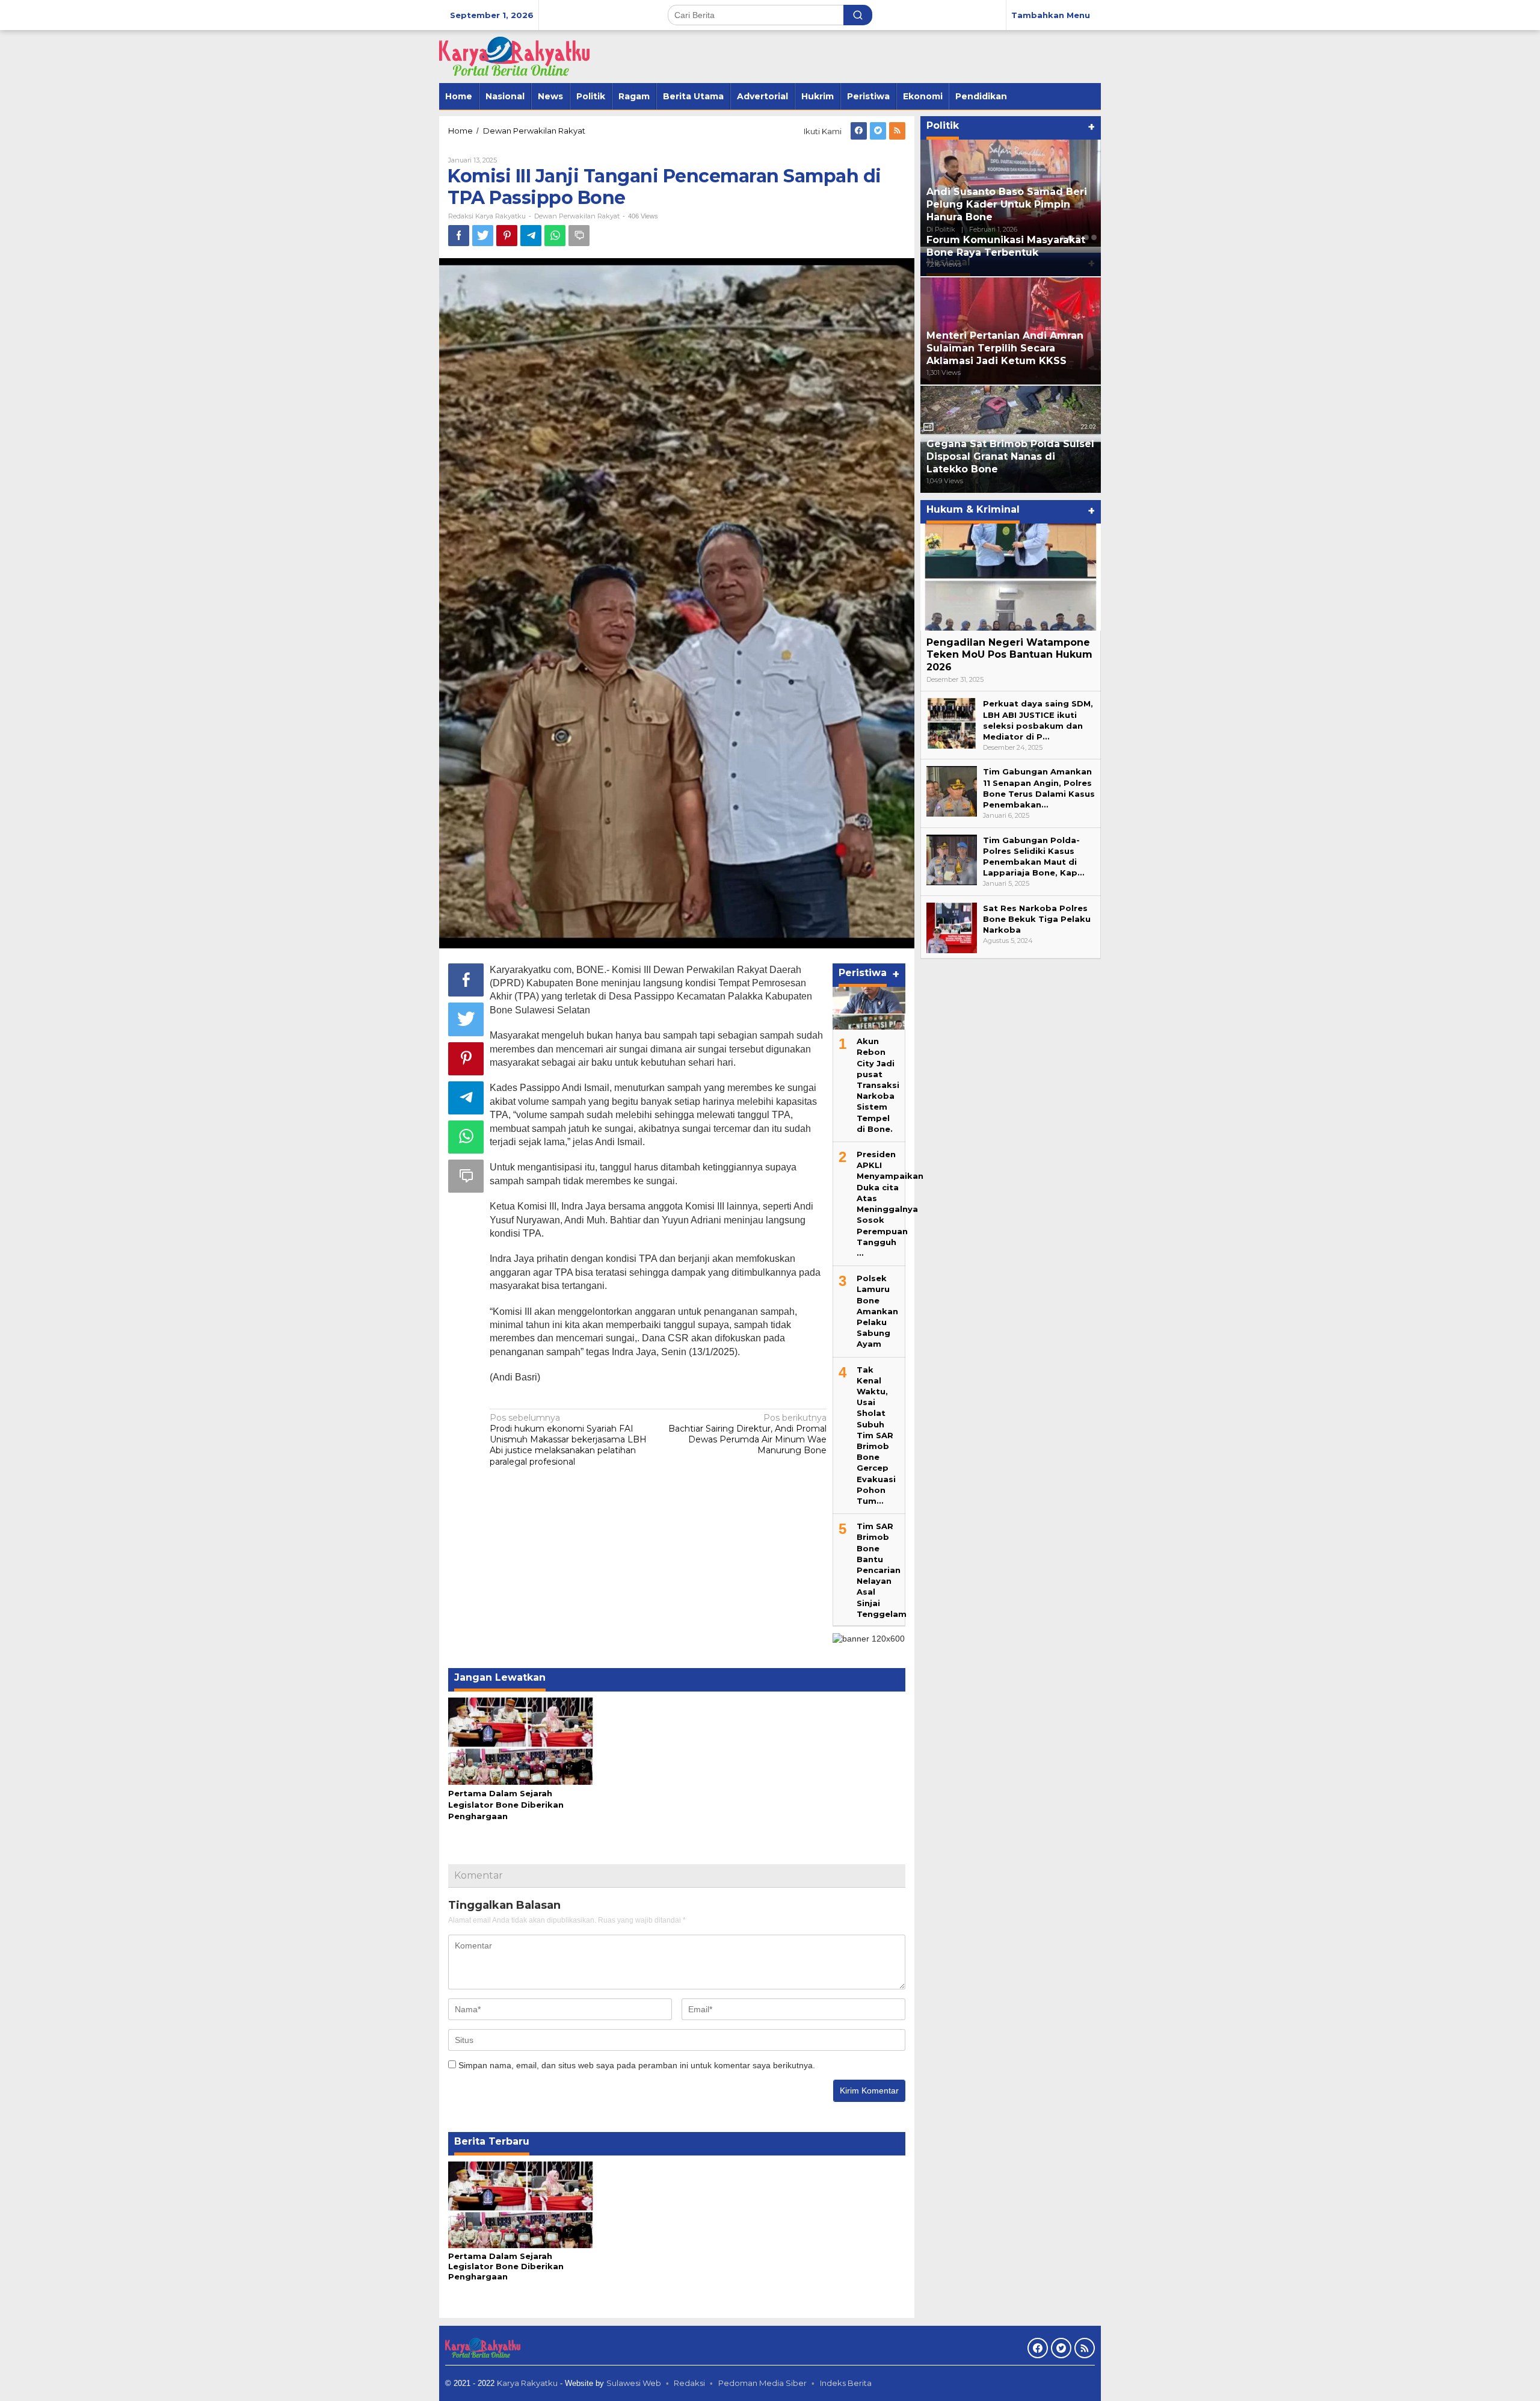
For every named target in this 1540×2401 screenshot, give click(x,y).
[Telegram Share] (531, 236)
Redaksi (689, 2383)
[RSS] (897, 131)
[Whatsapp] (555, 236)
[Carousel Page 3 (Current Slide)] (1078, 238)
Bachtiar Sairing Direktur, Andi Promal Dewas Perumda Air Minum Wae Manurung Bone (747, 1434)
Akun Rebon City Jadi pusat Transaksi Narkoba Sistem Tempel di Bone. (878, 1085)
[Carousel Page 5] (1094, 238)
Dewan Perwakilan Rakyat (577, 216)
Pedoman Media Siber (762, 2383)
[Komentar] (579, 236)
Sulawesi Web (634, 2383)
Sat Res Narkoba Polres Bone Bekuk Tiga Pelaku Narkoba (1037, 919)
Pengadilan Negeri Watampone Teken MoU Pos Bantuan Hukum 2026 (1009, 655)
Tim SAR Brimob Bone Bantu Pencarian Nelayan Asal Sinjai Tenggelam (882, 1570)
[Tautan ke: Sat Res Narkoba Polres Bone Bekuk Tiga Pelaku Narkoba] (952, 927)
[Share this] (459, 236)
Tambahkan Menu (1051, 15)
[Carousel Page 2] (1070, 238)
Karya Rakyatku (527, 2383)
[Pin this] (507, 236)
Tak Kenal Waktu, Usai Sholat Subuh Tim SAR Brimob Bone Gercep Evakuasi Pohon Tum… (876, 1435)
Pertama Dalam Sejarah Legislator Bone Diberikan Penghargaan (506, 1805)
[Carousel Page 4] (1086, 238)
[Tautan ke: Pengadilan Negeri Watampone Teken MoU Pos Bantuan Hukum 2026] (1011, 577)
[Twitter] (878, 131)
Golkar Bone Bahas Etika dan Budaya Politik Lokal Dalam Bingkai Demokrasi (1001, 204)
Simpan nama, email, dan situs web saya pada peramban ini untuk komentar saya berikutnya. (637, 2065)
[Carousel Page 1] (1063, 238)
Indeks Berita (846, 2383)
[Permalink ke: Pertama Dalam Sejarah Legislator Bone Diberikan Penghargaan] (521, 1740)
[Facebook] (859, 131)
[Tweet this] (483, 236)
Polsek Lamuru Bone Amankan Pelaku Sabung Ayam (877, 1311)
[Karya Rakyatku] (514, 56)
